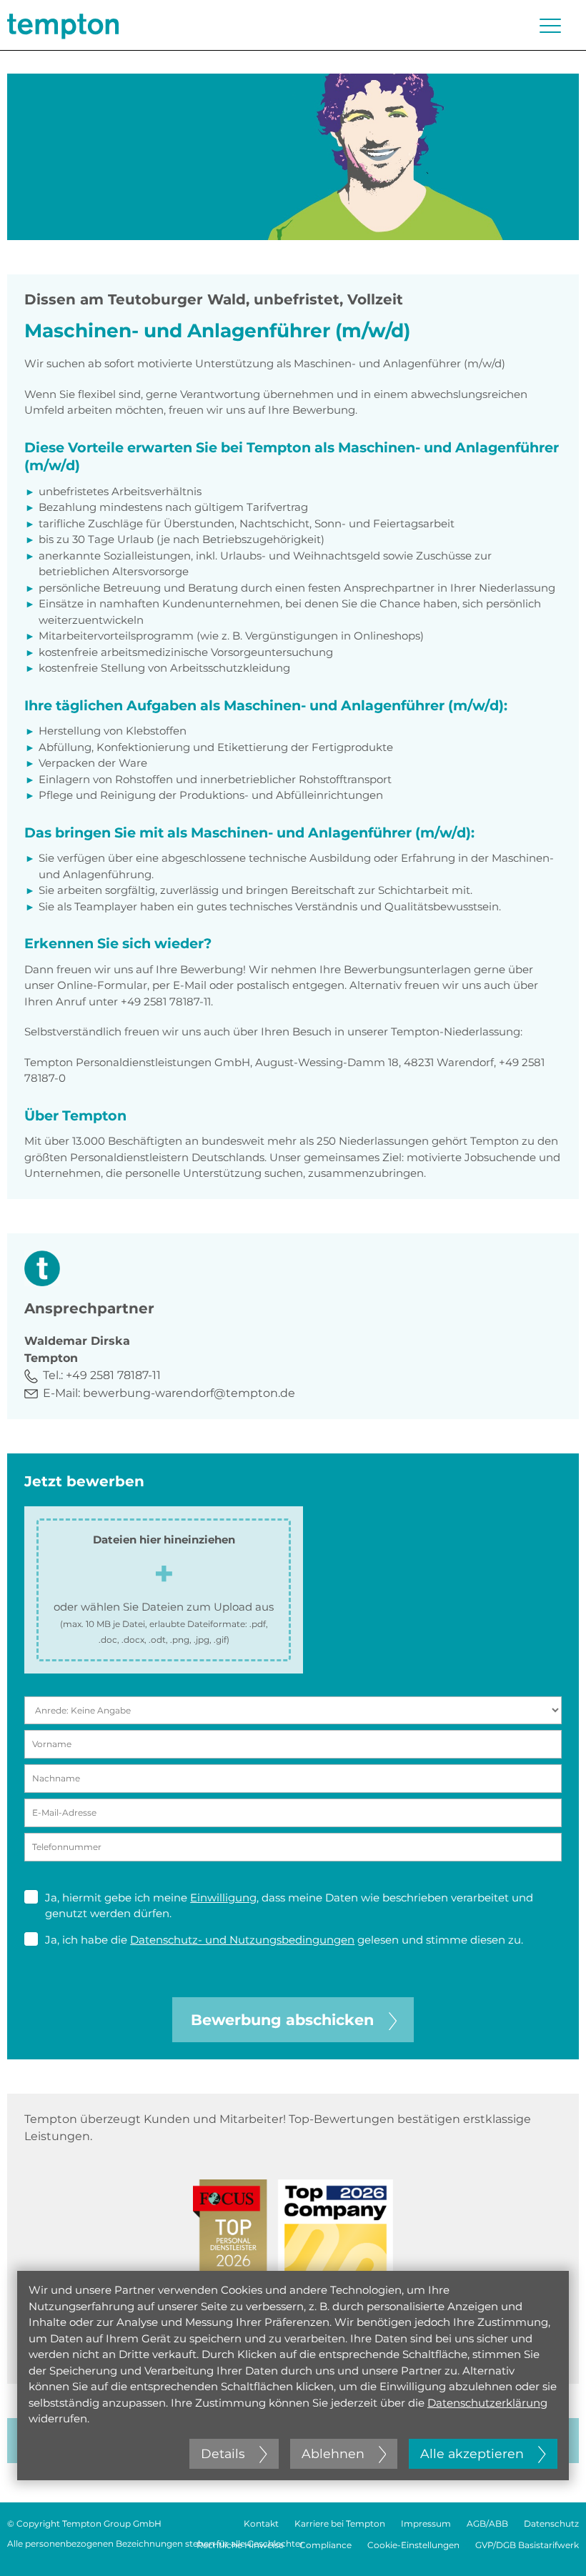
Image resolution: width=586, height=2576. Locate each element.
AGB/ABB (487, 2523)
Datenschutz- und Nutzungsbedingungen (242, 1940)
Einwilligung (223, 1898)
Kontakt (261, 2523)
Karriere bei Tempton (340, 2523)
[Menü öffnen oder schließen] (550, 26)
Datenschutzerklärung (487, 2403)
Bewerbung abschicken (282, 2020)
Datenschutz (551, 2523)
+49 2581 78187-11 (113, 1375)
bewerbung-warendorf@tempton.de (189, 1393)
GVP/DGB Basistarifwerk (527, 2545)
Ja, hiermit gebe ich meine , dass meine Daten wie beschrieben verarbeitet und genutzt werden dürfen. (289, 1906)
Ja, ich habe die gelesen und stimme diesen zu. (284, 1940)
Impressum (426, 2523)
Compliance (326, 2545)
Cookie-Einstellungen (413, 2545)
